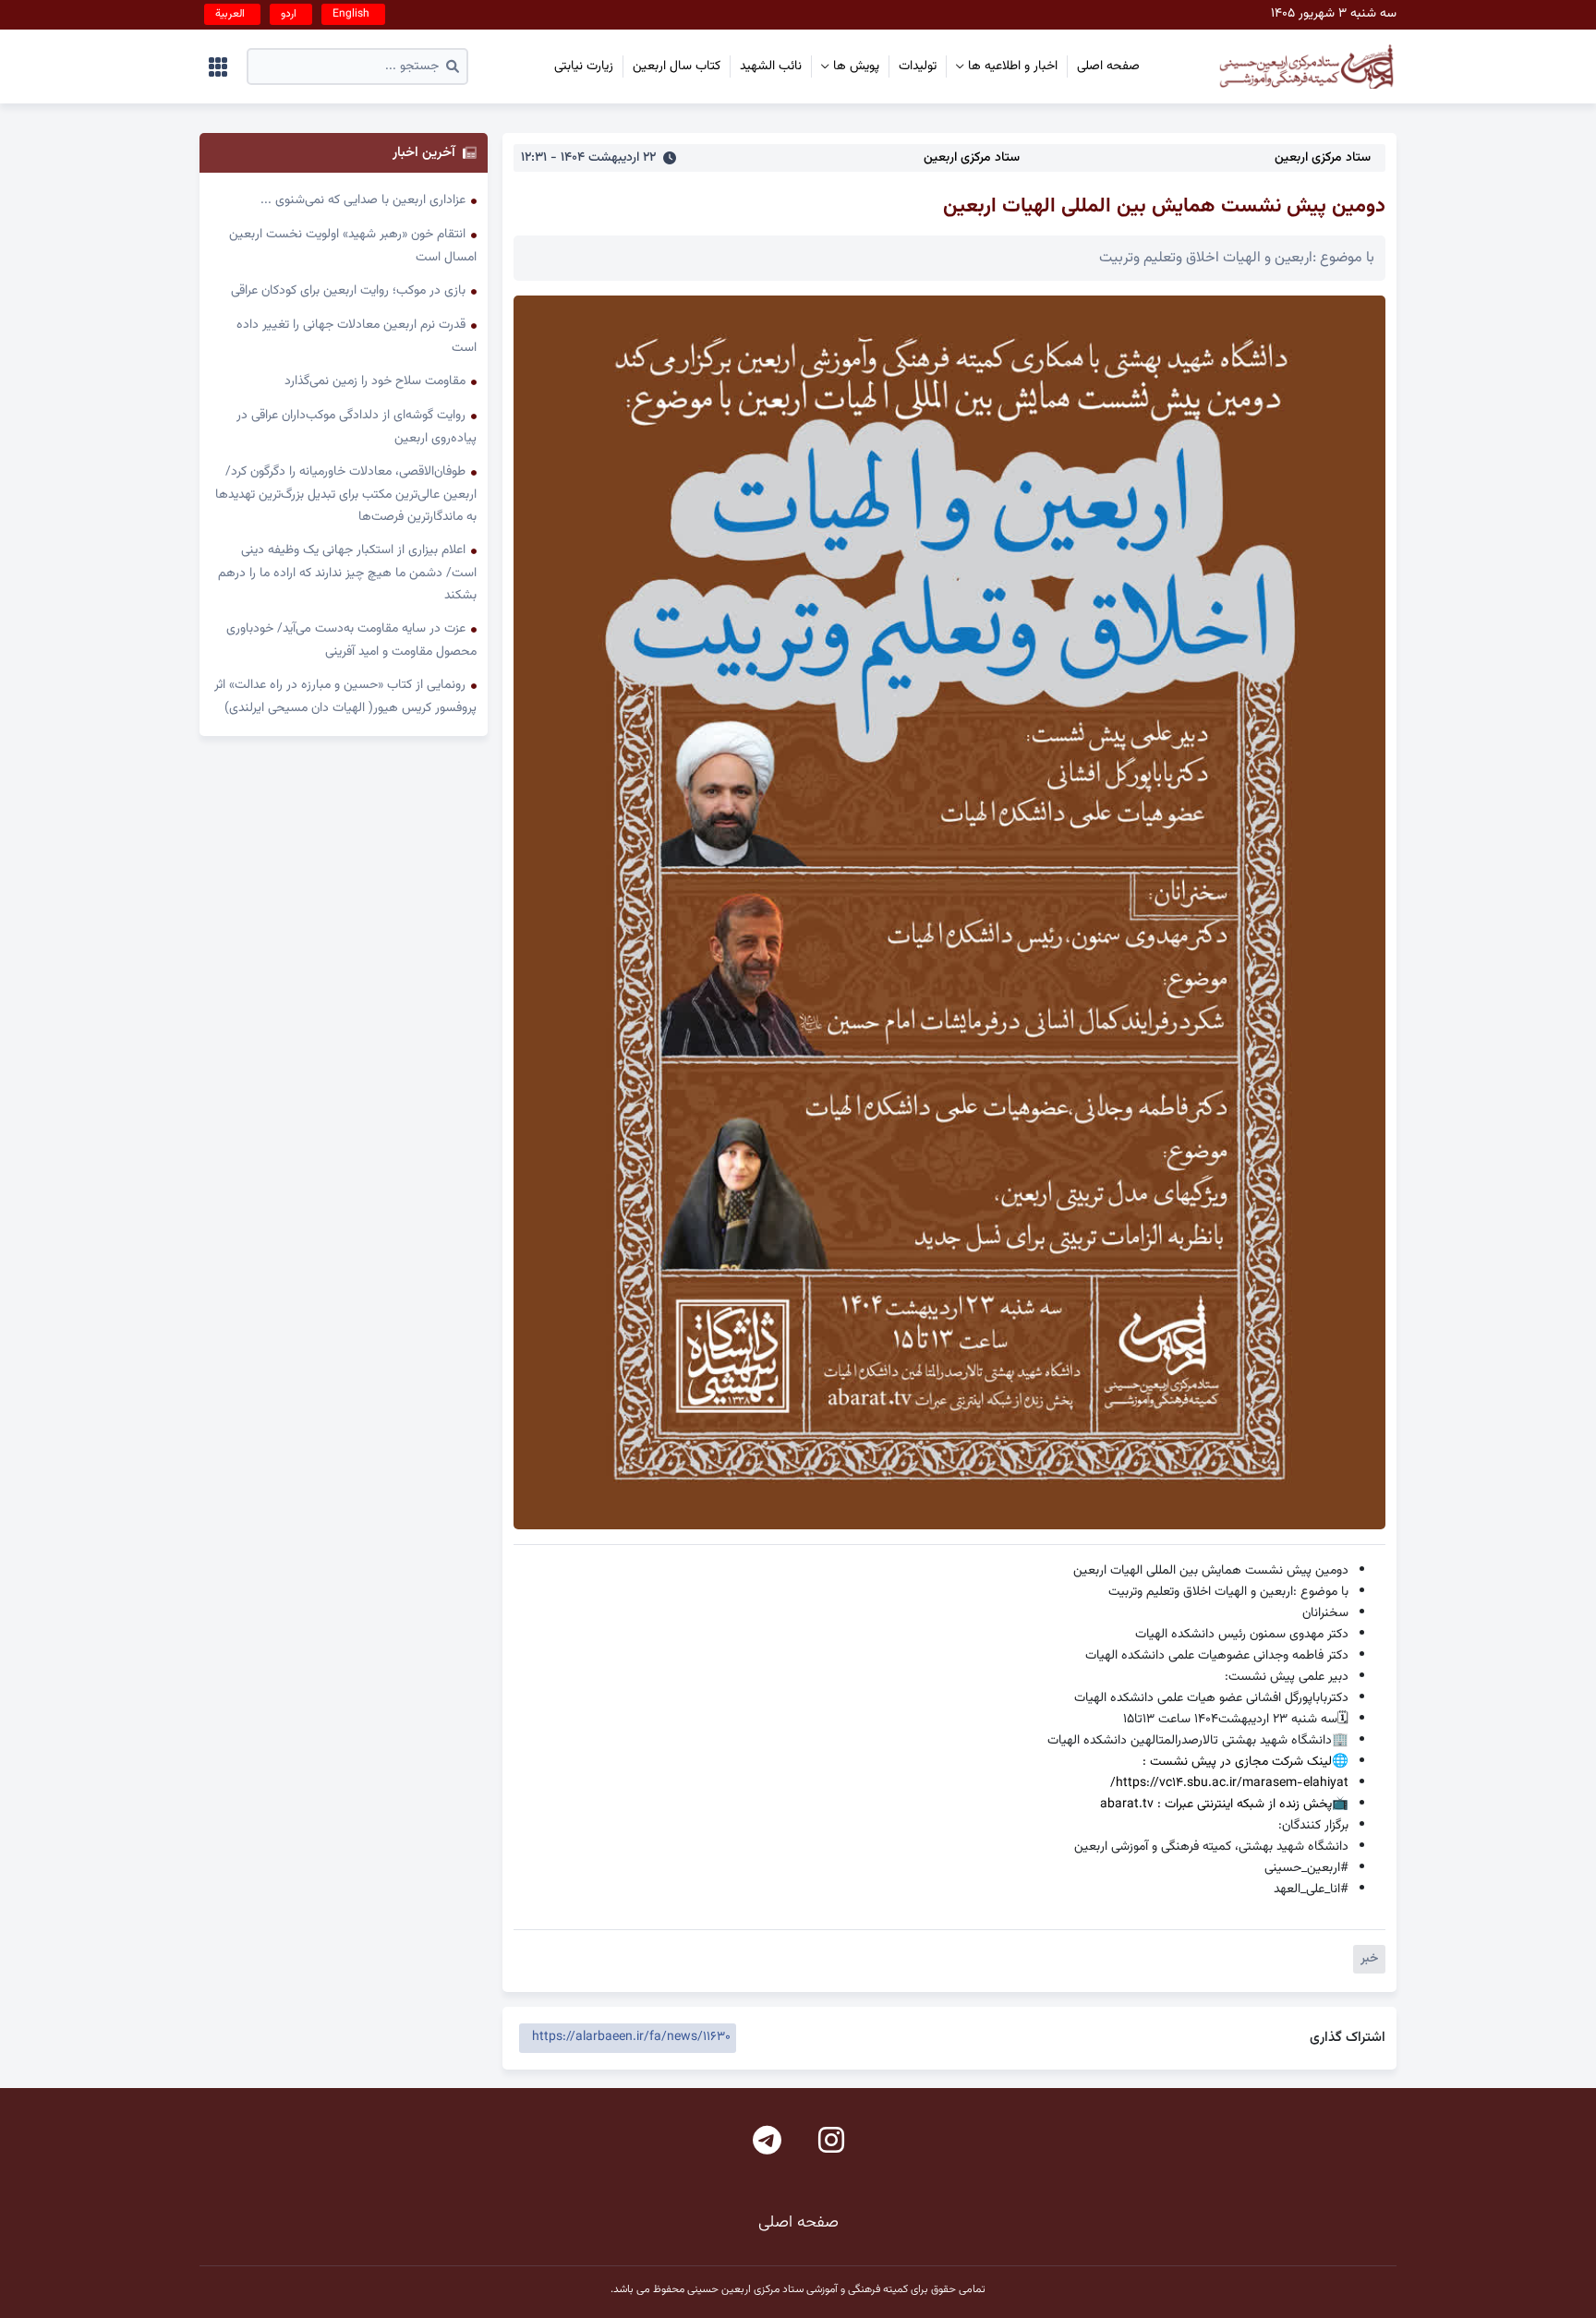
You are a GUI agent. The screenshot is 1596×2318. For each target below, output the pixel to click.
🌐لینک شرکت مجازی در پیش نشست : (1245, 1762)
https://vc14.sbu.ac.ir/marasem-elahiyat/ (1229, 1783)
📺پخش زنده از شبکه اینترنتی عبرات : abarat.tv (1224, 1804)
